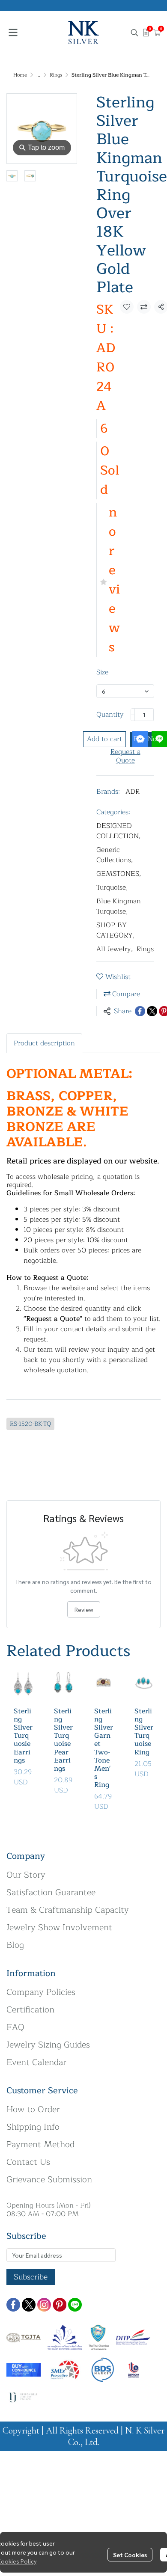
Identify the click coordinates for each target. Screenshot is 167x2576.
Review (84, 1609)
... (38, 75)
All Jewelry (115, 949)
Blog (15, 1945)
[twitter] (29, 2305)
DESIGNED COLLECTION (119, 831)
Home (20, 75)
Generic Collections (115, 855)
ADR (133, 792)
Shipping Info (33, 2127)
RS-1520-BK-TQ (30, 1424)
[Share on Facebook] (140, 1011)
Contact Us (28, 2162)
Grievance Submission (49, 2180)
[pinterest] (60, 2305)
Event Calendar (36, 2062)
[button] (134, 33)
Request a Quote (125, 756)
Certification (30, 2010)
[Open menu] (13, 33)
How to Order (33, 2109)
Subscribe (31, 2277)
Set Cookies (130, 2555)
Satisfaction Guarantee (51, 1892)
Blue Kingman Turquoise (119, 906)
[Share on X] (152, 1011)
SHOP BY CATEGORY (116, 930)
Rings (56, 75)
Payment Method (40, 2144)
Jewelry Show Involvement (59, 1928)
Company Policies (41, 1992)
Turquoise (112, 887)
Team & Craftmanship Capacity (68, 1910)
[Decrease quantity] (133, 715)
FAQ (15, 2027)
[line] (75, 2305)
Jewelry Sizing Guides (48, 2045)
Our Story (26, 1875)
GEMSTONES (119, 874)
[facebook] (13, 2305)
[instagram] (44, 2305)
